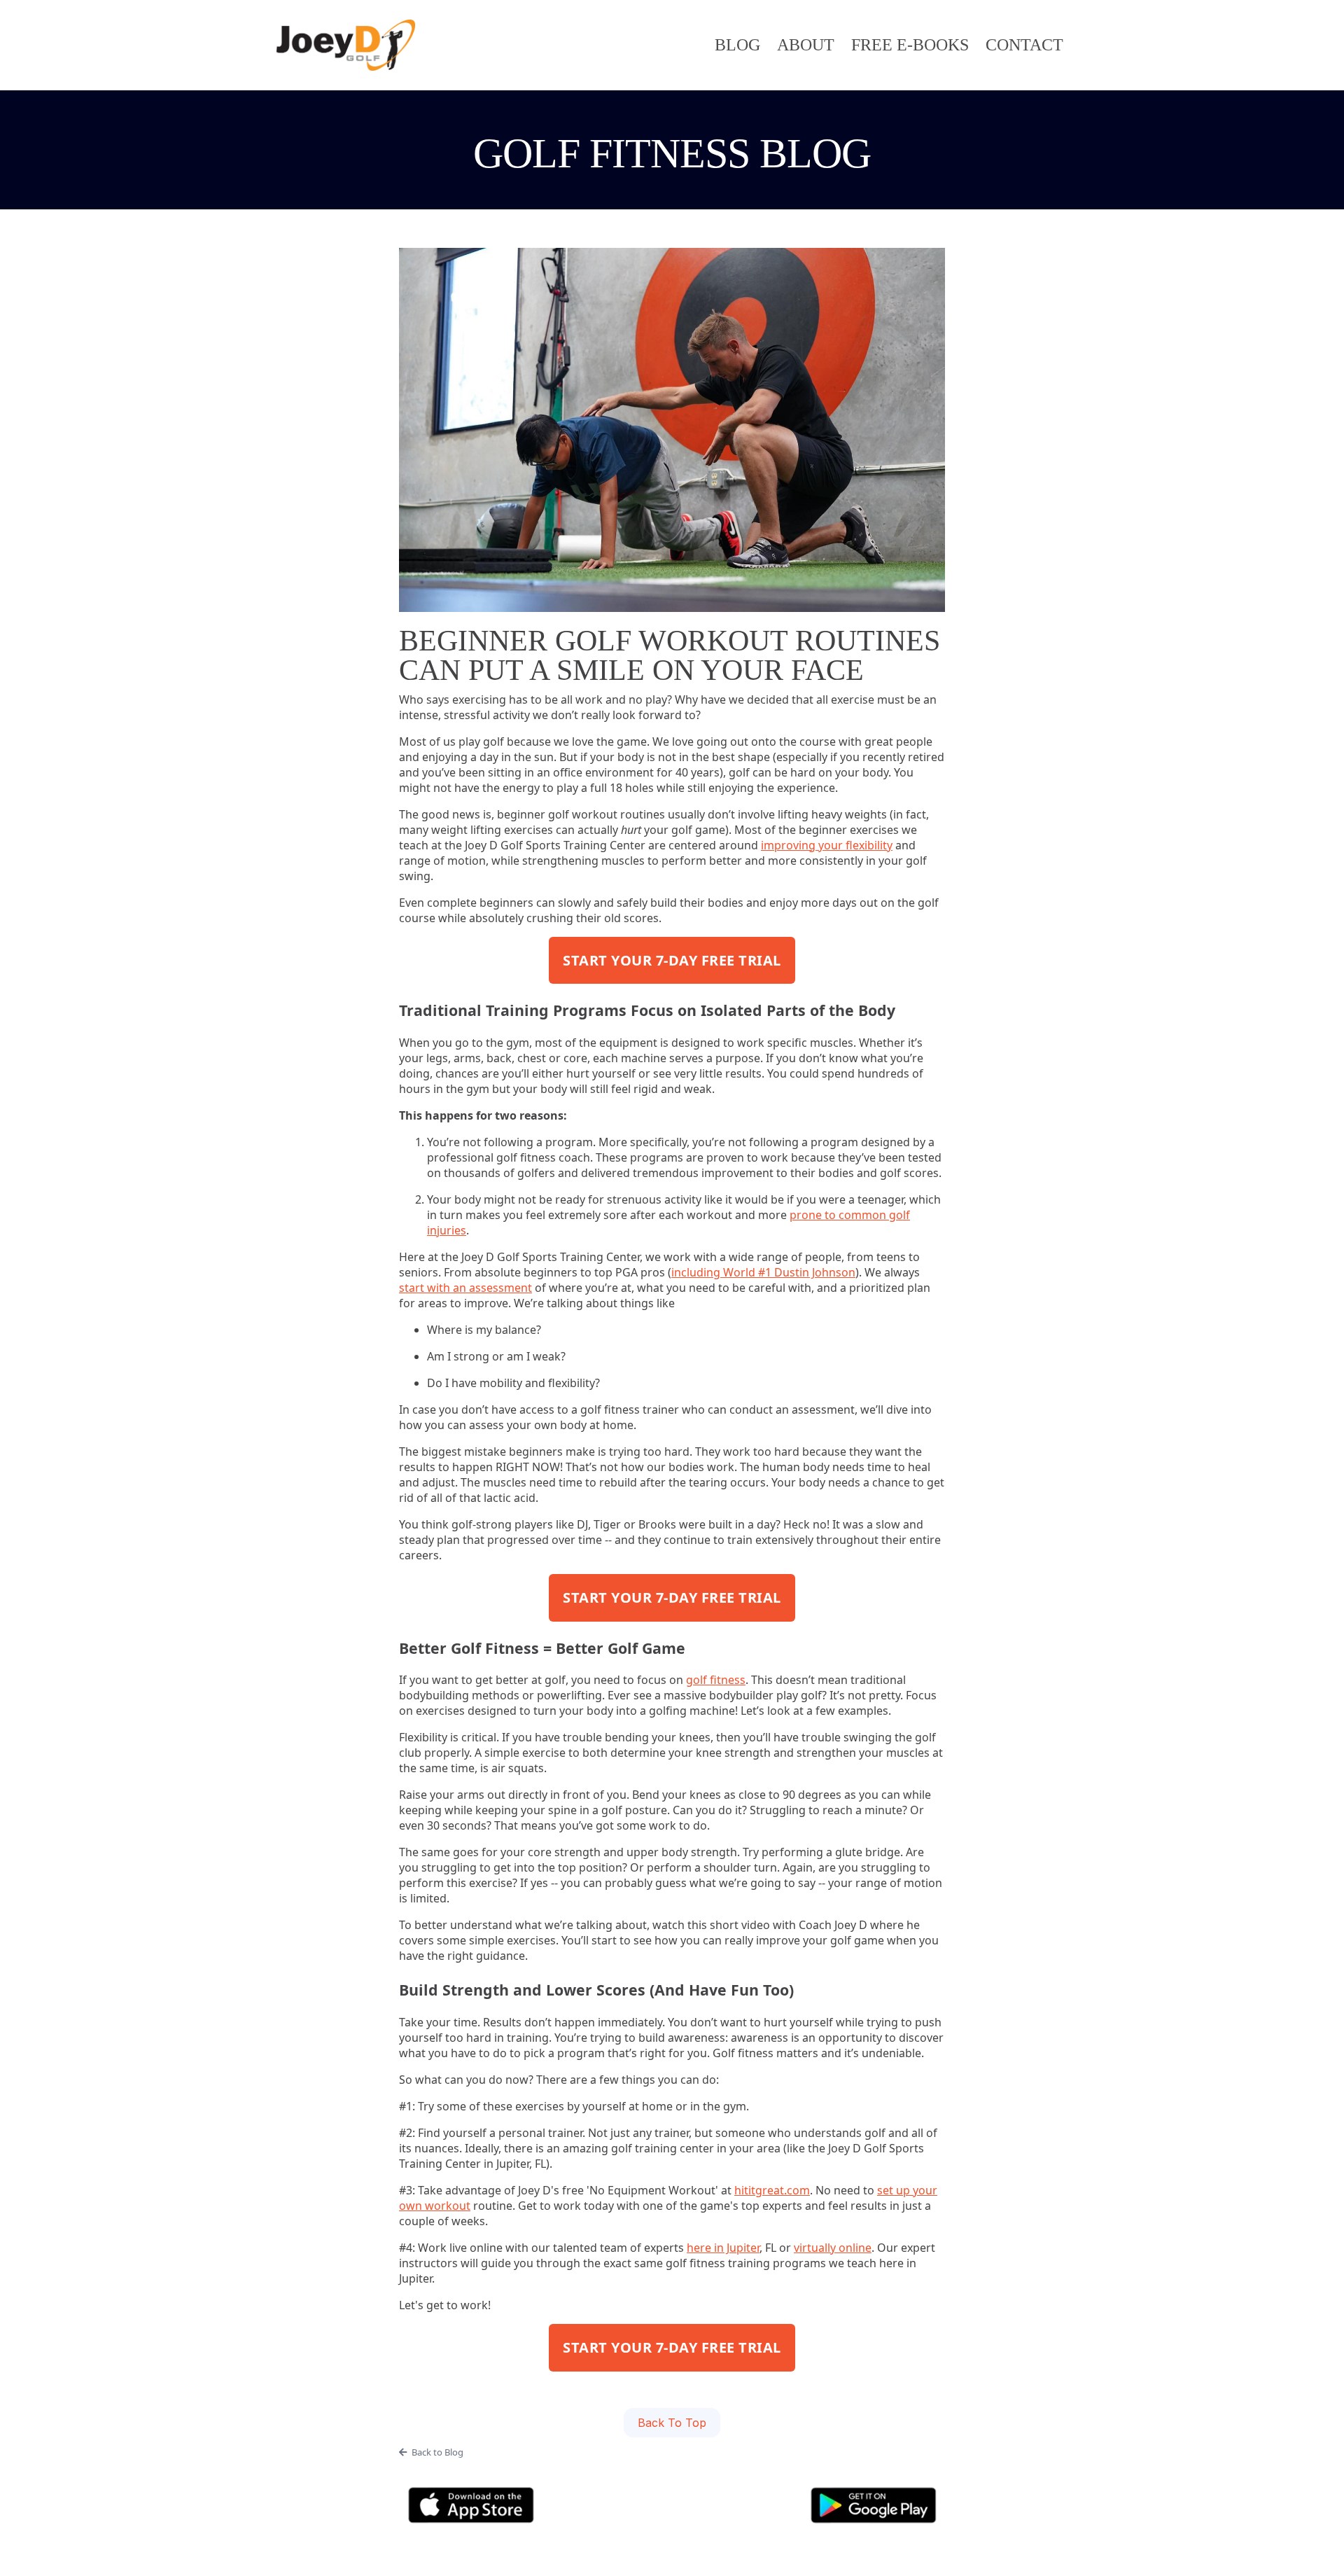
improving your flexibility (827, 845)
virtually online (833, 2248)
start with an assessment (465, 1288)
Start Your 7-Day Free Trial (672, 960)
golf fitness (716, 1680)
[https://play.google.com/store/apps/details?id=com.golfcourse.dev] (873, 2505)
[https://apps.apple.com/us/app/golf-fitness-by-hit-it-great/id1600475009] (471, 2505)
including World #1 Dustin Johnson (763, 1272)
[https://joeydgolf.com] (346, 45)
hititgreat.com (772, 2190)
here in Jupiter (723, 2248)
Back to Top (672, 2423)
